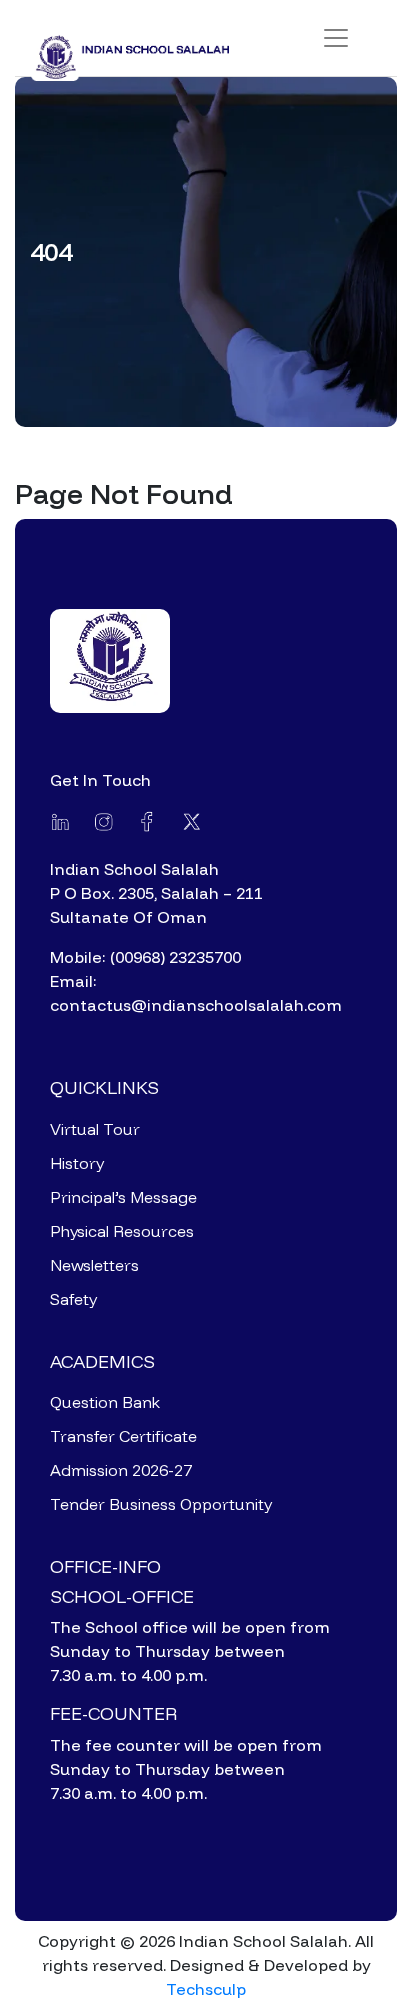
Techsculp (206, 1989)
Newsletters (94, 1265)
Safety (73, 1299)
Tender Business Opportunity (161, 1504)
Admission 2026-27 (121, 1470)
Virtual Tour (95, 1129)
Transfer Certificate (123, 1436)
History (77, 1163)
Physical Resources (122, 1231)
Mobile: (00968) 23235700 (145, 957)
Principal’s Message (123, 1197)
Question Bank (105, 1402)
